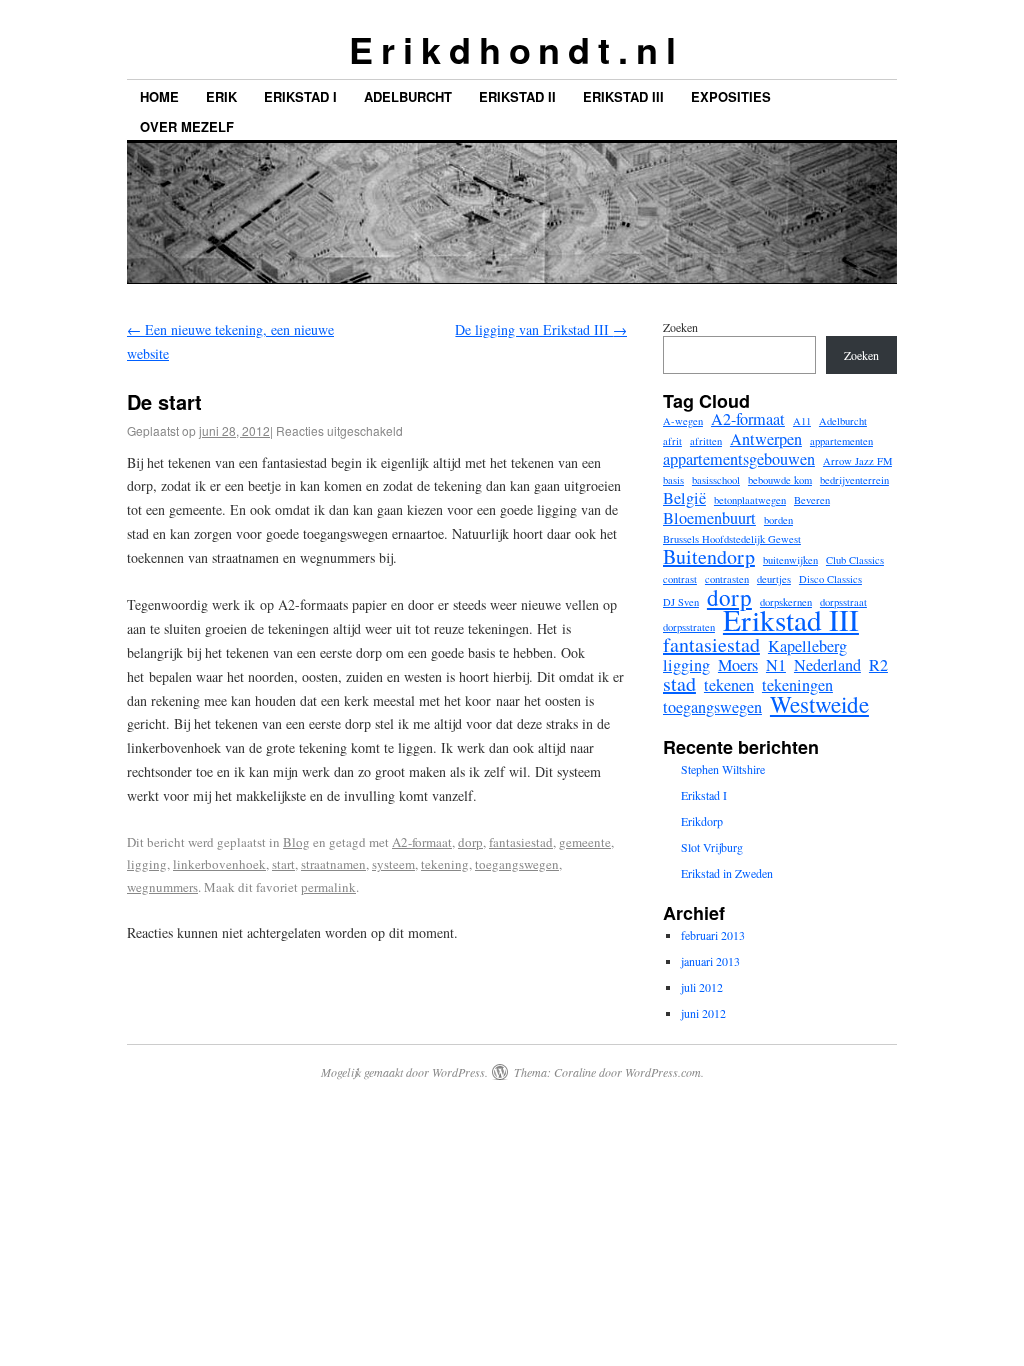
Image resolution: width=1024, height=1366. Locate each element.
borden (778, 520)
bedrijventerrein (854, 480)
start (283, 864)
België (684, 498)
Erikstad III (623, 96)
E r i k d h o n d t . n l (511, 49)
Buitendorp (709, 557)
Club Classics (855, 560)
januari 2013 (710, 961)
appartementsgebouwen (739, 459)
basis (673, 480)
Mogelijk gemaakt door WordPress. (404, 1072)
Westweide (819, 704)
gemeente (585, 842)
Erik (221, 96)
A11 (802, 421)
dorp (470, 842)
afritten (706, 441)
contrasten (727, 579)
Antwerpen (766, 439)
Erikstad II (517, 96)
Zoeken (680, 327)
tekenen (729, 685)
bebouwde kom (780, 480)
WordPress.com (663, 1072)
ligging (147, 864)
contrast (680, 579)
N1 (776, 665)
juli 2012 (702, 987)
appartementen (841, 441)
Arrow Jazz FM (857, 461)
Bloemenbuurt (709, 518)
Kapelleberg (807, 646)
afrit (672, 441)
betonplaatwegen (750, 500)
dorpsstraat (843, 602)
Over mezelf (187, 126)
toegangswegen (517, 864)
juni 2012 (703, 1013)
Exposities (731, 96)
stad (679, 684)
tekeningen (797, 685)
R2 (878, 665)
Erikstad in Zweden (727, 873)
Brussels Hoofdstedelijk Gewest (732, 539)
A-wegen (683, 421)
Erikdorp (702, 821)
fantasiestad (521, 842)
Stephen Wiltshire (723, 769)
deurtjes (774, 579)
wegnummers (162, 887)
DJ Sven (681, 602)
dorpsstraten (689, 627)
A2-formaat (422, 842)
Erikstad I (300, 96)
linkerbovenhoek (219, 864)
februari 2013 (713, 935)
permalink (328, 887)
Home (159, 96)
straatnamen (333, 864)
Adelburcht (408, 96)
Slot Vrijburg (712, 847)
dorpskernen (786, 602)
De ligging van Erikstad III (541, 329)
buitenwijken (790, 560)
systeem (393, 864)
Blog (296, 842)
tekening (445, 864)
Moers (738, 665)
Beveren (812, 500)
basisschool (716, 480)
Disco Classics (830, 579)
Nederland (827, 665)
